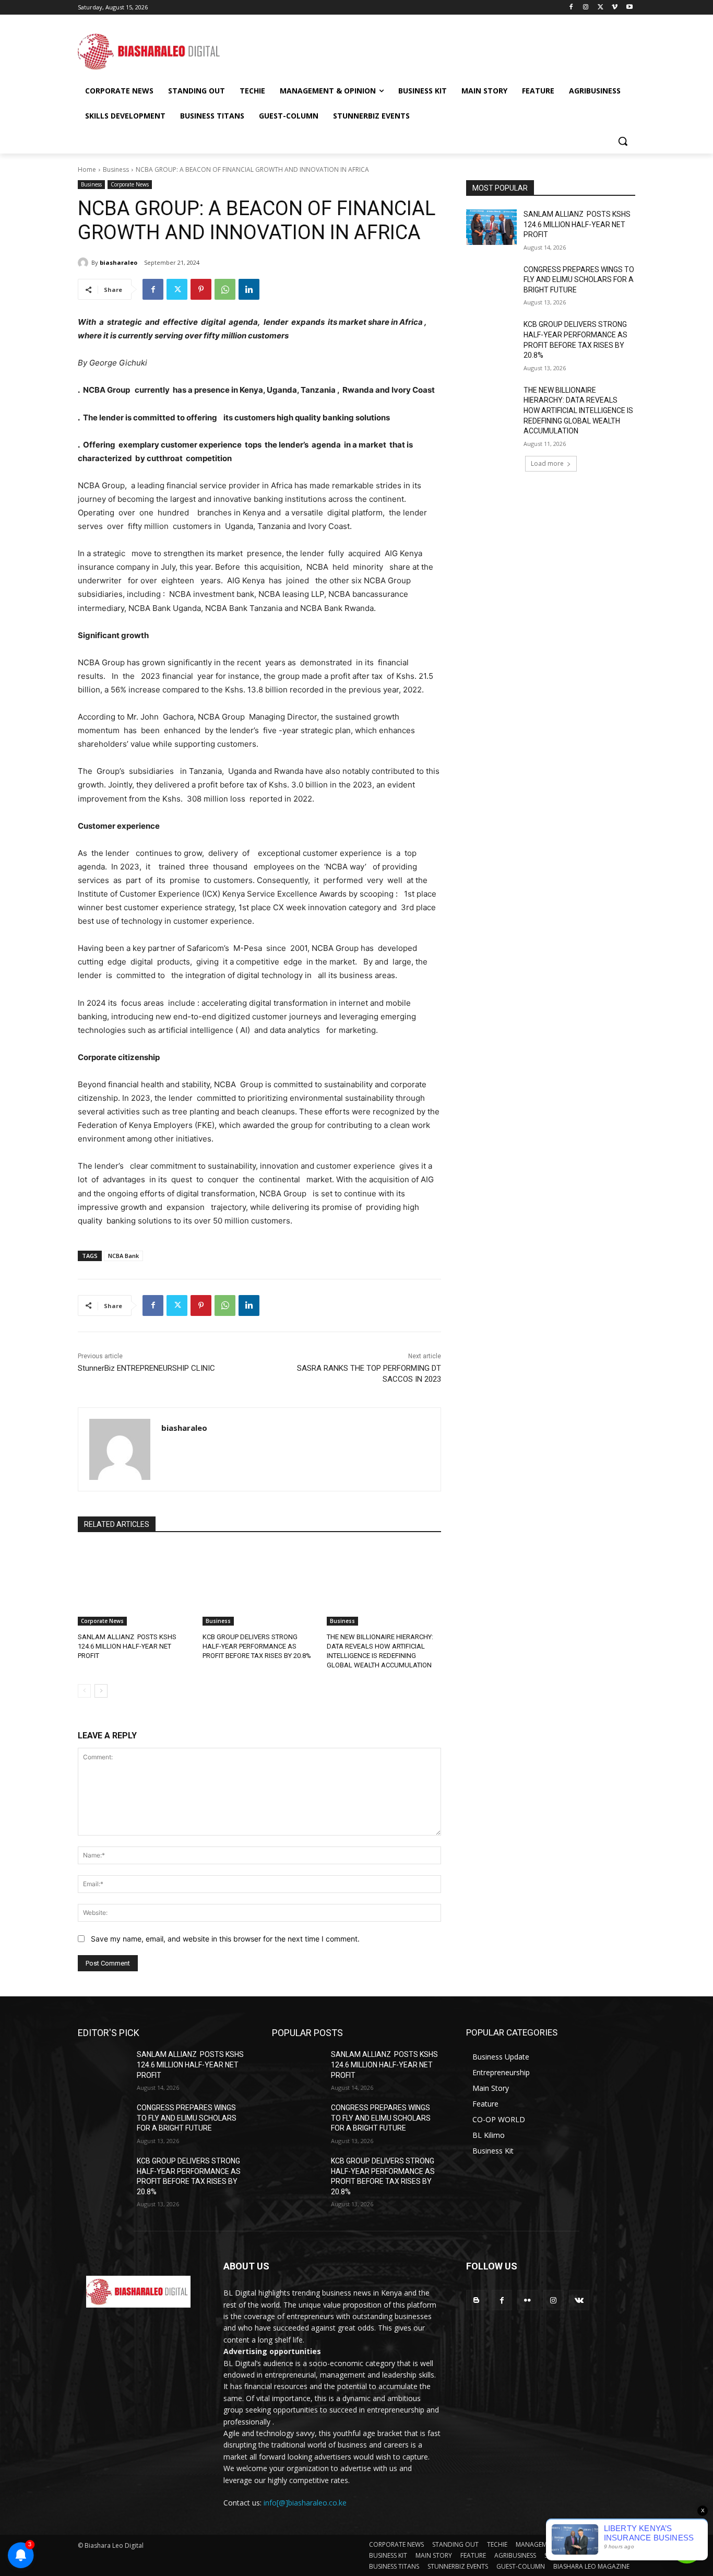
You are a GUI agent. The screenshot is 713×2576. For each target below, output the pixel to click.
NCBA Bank (123, 1256)
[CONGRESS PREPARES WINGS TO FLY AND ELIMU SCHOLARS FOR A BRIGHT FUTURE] (491, 283)
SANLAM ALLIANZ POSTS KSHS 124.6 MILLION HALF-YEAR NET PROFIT (127, 1646)
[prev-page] (84, 1691)
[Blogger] (476, 2300)
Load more (547, 463)
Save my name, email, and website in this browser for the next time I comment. (225, 1939)
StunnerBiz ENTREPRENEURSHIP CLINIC (146, 1368)
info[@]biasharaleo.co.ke (305, 2503)
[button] (623, 141)
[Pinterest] (201, 289)
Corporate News (130, 184)
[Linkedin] (249, 289)
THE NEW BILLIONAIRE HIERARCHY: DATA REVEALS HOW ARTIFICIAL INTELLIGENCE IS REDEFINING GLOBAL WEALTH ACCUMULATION (578, 410)
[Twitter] (601, 8)
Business (116, 169)
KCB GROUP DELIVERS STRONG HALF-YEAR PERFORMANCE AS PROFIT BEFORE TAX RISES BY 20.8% (257, 1646)
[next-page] (101, 1691)
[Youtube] (629, 8)
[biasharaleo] (85, 263)
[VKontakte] (579, 2300)
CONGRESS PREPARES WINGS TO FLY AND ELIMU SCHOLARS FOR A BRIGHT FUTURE (579, 280)
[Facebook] (571, 8)
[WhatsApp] (225, 289)
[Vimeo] (615, 8)
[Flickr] (527, 2300)
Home (87, 169)
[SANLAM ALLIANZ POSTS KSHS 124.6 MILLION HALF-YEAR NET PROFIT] (135, 1586)
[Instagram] (586, 8)
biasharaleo (118, 262)
